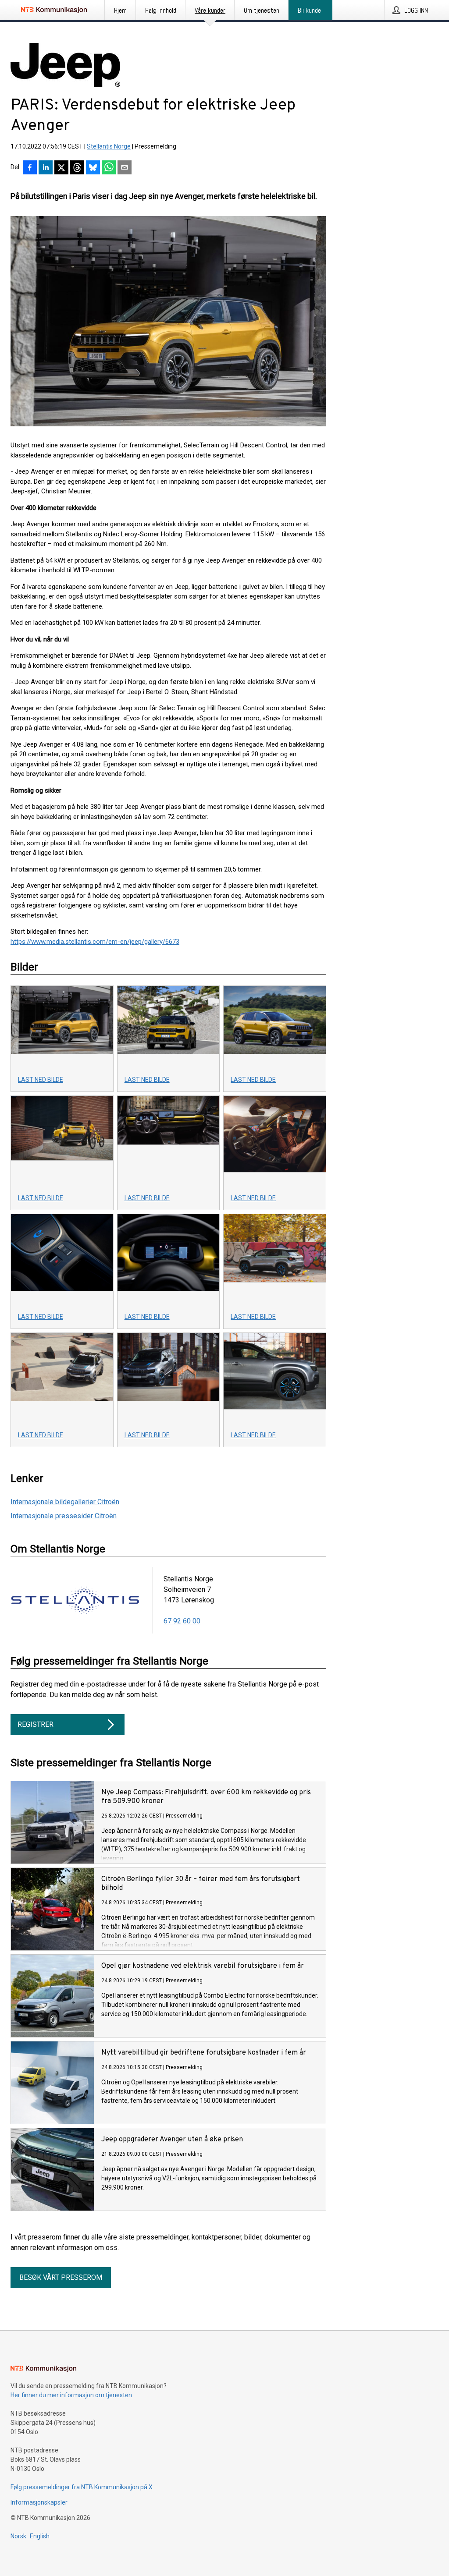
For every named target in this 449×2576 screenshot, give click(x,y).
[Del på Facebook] (30, 168)
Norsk (18, 2536)
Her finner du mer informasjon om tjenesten (71, 2395)
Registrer (36, 1724)
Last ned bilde (41, 1080)
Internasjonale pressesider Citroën (64, 1516)
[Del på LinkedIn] (46, 168)
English (40, 2536)
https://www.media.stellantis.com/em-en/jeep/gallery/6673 (95, 942)
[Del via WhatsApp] (109, 168)
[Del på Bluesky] (93, 168)
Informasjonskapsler (39, 2502)
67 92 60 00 (182, 1621)
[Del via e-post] (125, 168)
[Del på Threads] (77, 168)
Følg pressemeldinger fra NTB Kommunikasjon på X (82, 2487)
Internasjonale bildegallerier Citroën (65, 1502)
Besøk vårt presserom (61, 2277)
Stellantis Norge (109, 146)
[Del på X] (61, 168)
